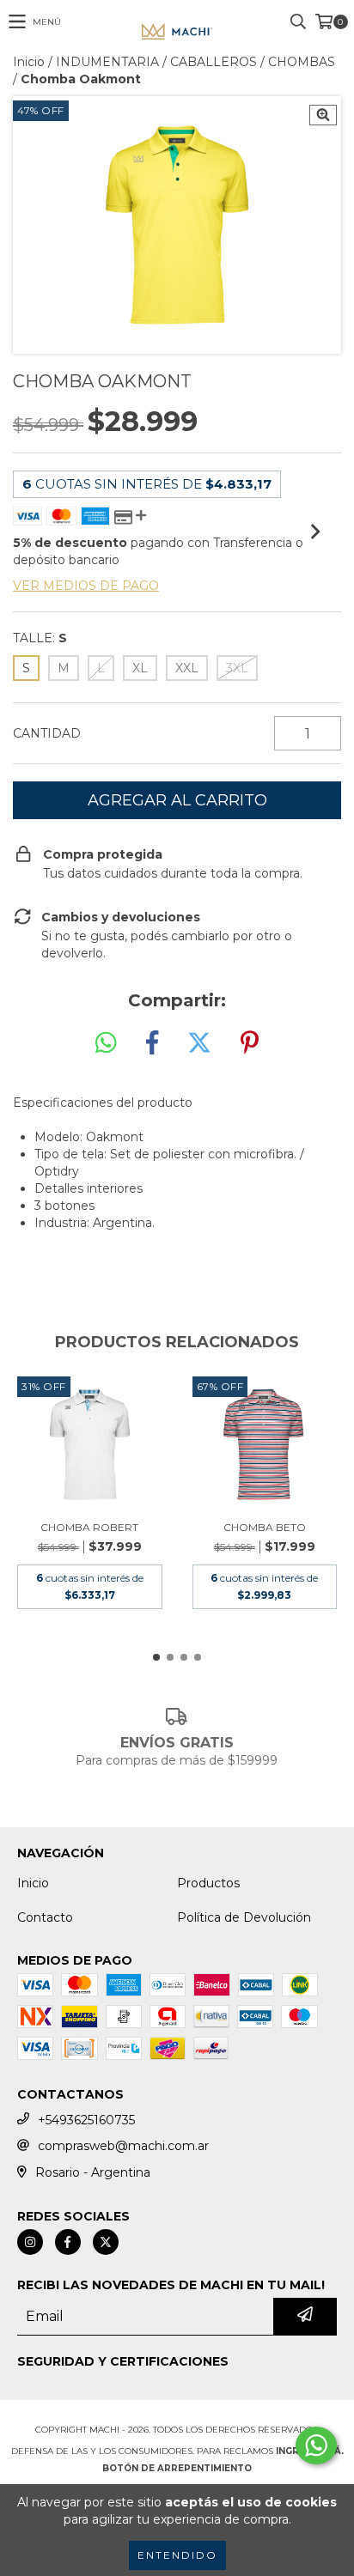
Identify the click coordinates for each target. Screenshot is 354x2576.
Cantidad (47, 733)
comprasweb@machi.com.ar (123, 2146)
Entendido (177, 2555)
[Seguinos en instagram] (30, 2242)
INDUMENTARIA (107, 62)
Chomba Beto (265, 1527)
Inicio (29, 62)
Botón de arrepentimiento (177, 2468)
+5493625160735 (86, 2120)
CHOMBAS (302, 62)
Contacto (45, 1917)
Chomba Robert (89, 1527)
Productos (208, 1883)
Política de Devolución (244, 1917)
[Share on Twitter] (199, 1043)
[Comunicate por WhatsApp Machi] (316, 2445)
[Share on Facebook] (152, 1043)
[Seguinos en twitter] (106, 2242)
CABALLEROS (214, 62)
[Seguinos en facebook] (68, 2242)
